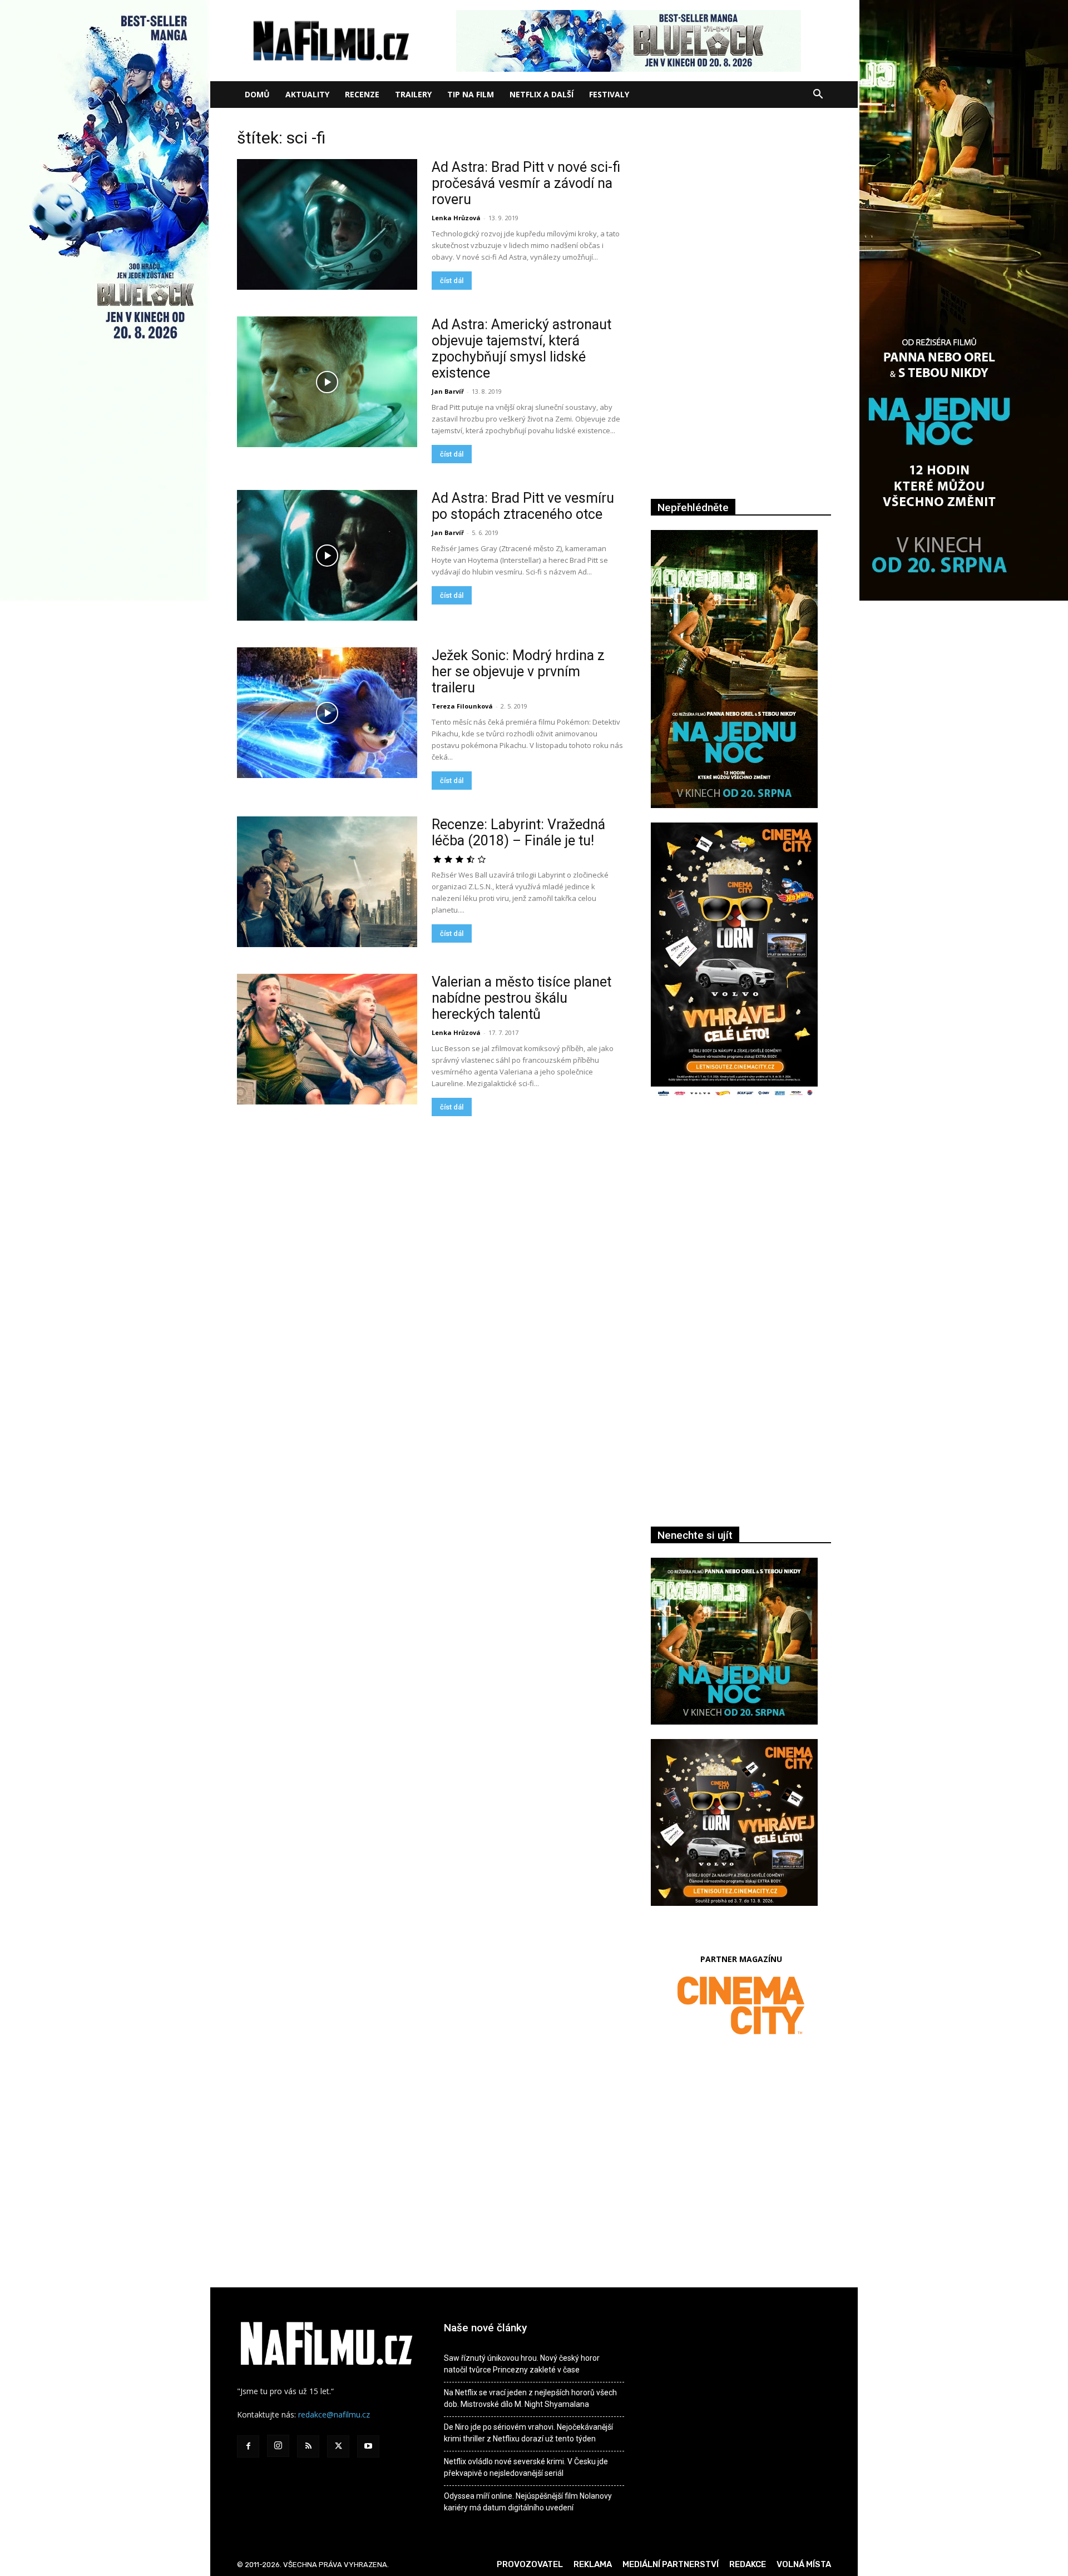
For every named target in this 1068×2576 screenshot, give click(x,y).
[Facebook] (248, 2446)
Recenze (362, 94)
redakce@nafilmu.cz (334, 2414)
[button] (818, 95)
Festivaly (609, 94)
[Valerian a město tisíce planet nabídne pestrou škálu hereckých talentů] (327, 1039)
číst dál (452, 281)
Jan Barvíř (448, 391)
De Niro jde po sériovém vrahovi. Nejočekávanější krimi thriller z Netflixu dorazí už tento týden (528, 2433)
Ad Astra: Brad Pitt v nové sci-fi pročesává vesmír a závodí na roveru (526, 183)
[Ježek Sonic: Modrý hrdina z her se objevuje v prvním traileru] (327, 713)
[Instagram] (278, 2446)
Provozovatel (530, 2564)
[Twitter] (338, 2446)
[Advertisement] (741, 1229)
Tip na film (471, 94)
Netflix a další (542, 94)
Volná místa (804, 2564)
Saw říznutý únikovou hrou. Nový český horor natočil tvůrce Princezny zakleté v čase (522, 2364)
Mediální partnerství (671, 2564)
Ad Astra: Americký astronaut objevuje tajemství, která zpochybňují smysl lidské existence (521, 349)
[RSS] (308, 2446)
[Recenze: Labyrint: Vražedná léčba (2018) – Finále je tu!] (327, 882)
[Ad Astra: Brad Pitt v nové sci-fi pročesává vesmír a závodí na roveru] (327, 224)
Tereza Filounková (462, 706)
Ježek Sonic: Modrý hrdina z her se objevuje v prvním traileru (518, 672)
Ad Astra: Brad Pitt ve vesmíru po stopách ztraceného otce (523, 506)
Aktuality (307, 94)
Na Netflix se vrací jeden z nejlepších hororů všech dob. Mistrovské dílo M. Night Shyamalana (530, 2398)
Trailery (413, 94)
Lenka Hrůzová (456, 218)
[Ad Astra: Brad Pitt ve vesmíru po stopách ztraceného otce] (327, 555)
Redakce (748, 2564)
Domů (257, 94)
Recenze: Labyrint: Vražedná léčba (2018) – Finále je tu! (518, 833)
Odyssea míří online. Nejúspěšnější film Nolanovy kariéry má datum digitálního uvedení (528, 2502)
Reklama (593, 2564)
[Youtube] (368, 2446)
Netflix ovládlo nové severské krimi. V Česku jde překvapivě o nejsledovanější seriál (526, 2467)
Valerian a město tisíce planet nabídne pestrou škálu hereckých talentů (521, 998)
